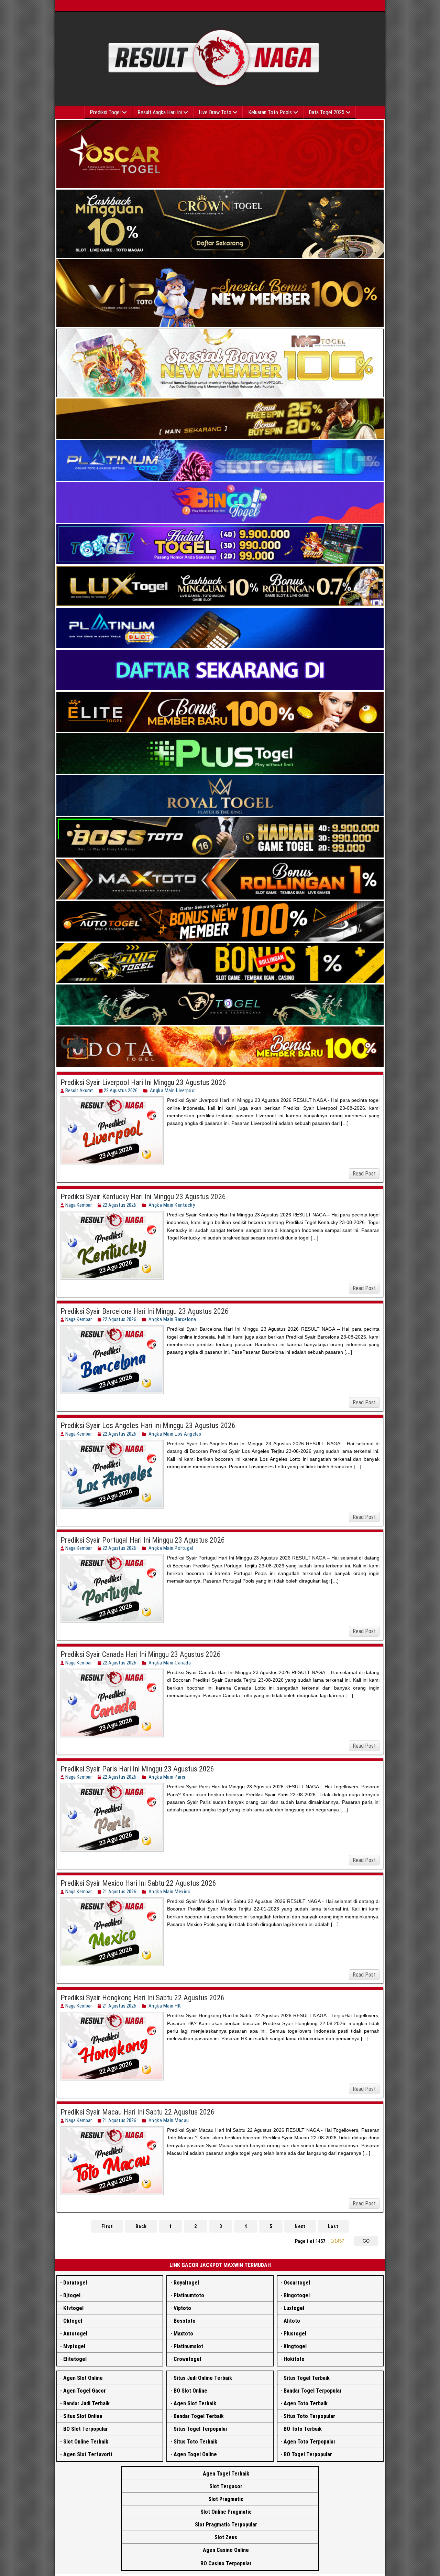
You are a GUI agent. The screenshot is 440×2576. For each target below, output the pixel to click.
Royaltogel (186, 2283)
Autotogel (75, 2334)
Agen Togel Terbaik (226, 2474)
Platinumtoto (189, 2295)
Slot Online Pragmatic (226, 2512)
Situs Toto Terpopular (309, 2416)
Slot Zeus (226, 2537)
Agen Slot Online (83, 2378)
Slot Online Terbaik (86, 2442)
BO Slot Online (190, 2391)
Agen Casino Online (226, 2550)
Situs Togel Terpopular (201, 2429)
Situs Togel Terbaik (307, 2378)
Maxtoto (183, 2334)
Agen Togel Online (195, 2454)
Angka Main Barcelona (172, 1319)
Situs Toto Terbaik (195, 2442)
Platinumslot (188, 2346)
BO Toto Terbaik (303, 2429)
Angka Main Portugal (171, 1548)
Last (333, 2226)
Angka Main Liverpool (173, 1090)
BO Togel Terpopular (308, 2454)
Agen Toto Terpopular (310, 2442)
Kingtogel (295, 2346)
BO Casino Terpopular (226, 2563)
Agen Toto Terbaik (306, 2403)
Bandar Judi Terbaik (86, 2403)
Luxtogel (294, 2308)
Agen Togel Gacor (85, 2391)
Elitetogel (75, 2359)
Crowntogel (187, 2359)
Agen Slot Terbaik (195, 2403)
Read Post (364, 1174)
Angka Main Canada (170, 1663)
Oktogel (73, 2321)
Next (300, 2226)
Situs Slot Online (83, 2416)
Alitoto (292, 2321)
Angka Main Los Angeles (175, 1434)
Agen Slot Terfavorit (88, 2454)
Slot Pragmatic (226, 2499)
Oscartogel (297, 2283)
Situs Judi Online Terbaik (203, 2378)
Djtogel (72, 2295)
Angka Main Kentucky (172, 1205)
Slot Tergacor (226, 2486)
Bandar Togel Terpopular (313, 2391)
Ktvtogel (73, 2308)
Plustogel (295, 2334)
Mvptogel (74, 2346)
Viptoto (182, 2308)
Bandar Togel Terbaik (199, 2416)
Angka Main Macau (169, 2120)
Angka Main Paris (167, 1777)
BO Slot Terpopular (86, 2429)
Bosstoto (185, 2321)
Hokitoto (294, 2359)
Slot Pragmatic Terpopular (226, 2525)
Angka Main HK (165, 2006)
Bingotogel (297, 2295)
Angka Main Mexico (170, 1892)
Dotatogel (75, 2283)
